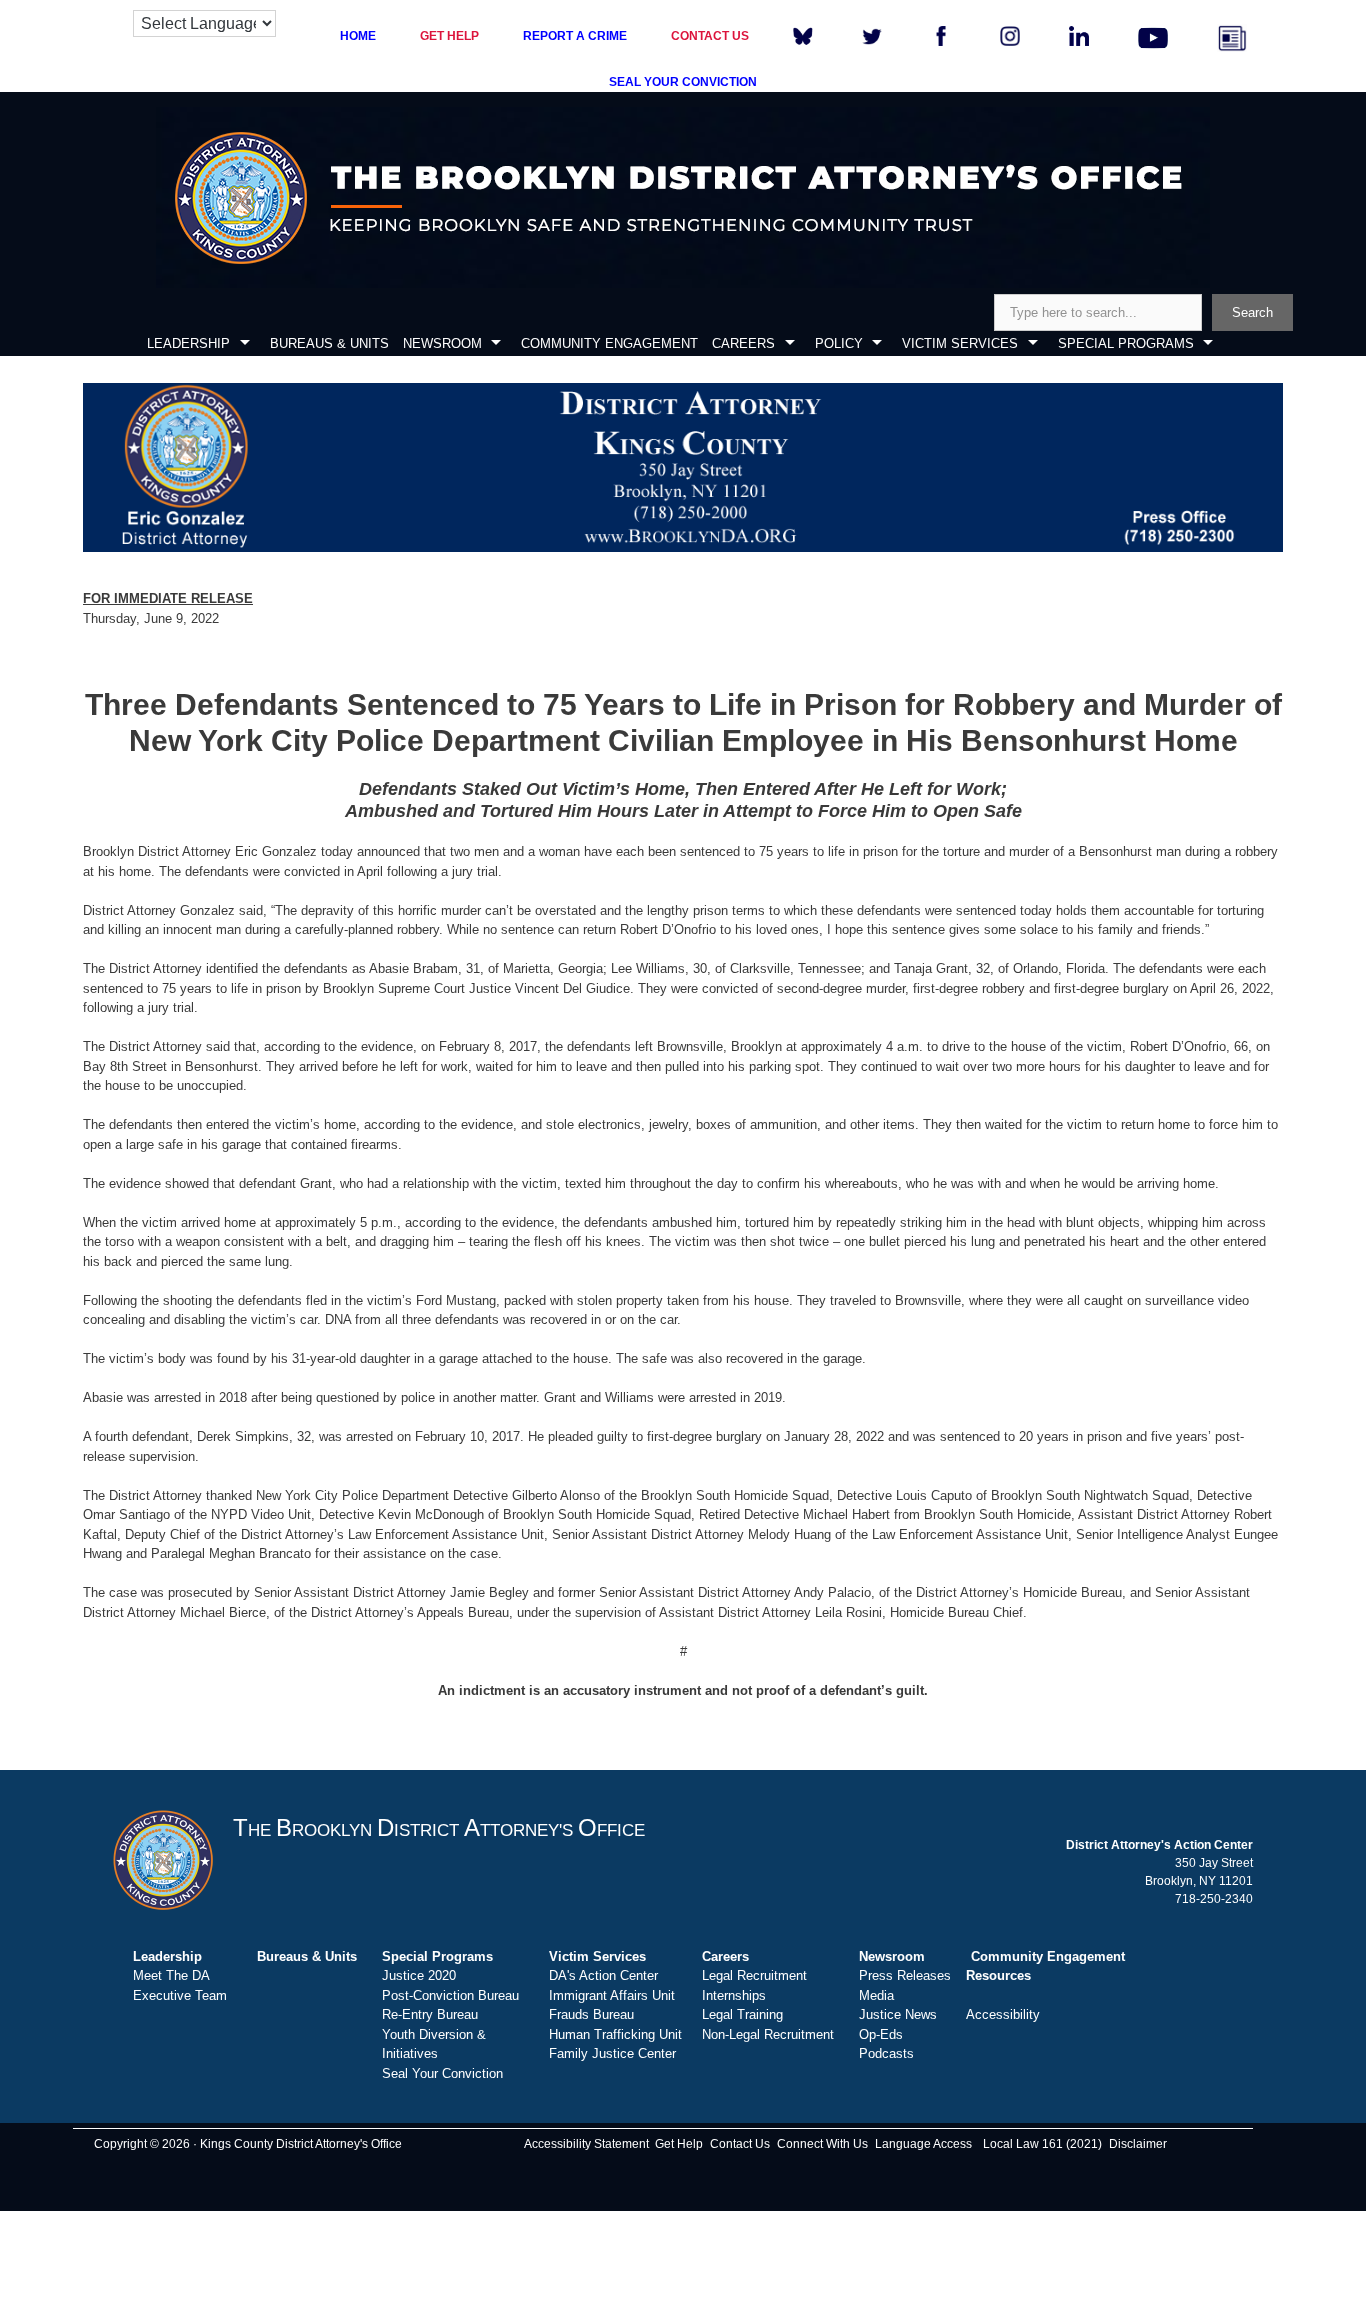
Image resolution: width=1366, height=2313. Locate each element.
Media (876, 1995)
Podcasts (886, 2053)
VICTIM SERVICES (960, 343)
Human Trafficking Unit (615, 2034)
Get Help (679, 2144)
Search (1252, 312)
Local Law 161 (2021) (1042, 2144)
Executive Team (180, 1995)
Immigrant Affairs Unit (612, 1995)
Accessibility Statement (586, 2144)
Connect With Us (822, 2144)
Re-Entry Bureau (430, 2014)
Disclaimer (1138, 2144)
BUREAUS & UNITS (329, 343)
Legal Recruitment (754, 1975)
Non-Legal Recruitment (768, 2034)
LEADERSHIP (188, 343)
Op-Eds (881, 2034)
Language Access (923, 2144)
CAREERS (743, 343)
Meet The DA (171, 1975)
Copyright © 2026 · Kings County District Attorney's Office (248, 2144)
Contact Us (740, 2144)
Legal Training (742, 2014)
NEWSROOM (442, 343)
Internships (734, 1995)
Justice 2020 (419, 1975)
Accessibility (1003, 2014)
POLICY (839, 343)
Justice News (898, 2014)
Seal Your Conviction (442, 2073)
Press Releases (905, 1975)
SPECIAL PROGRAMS (1126, 343)
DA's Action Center (603, 1975)
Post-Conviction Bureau (450, 1995)
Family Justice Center (612, 2053)
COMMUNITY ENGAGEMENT (609, 343)
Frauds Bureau (591, 2014)
